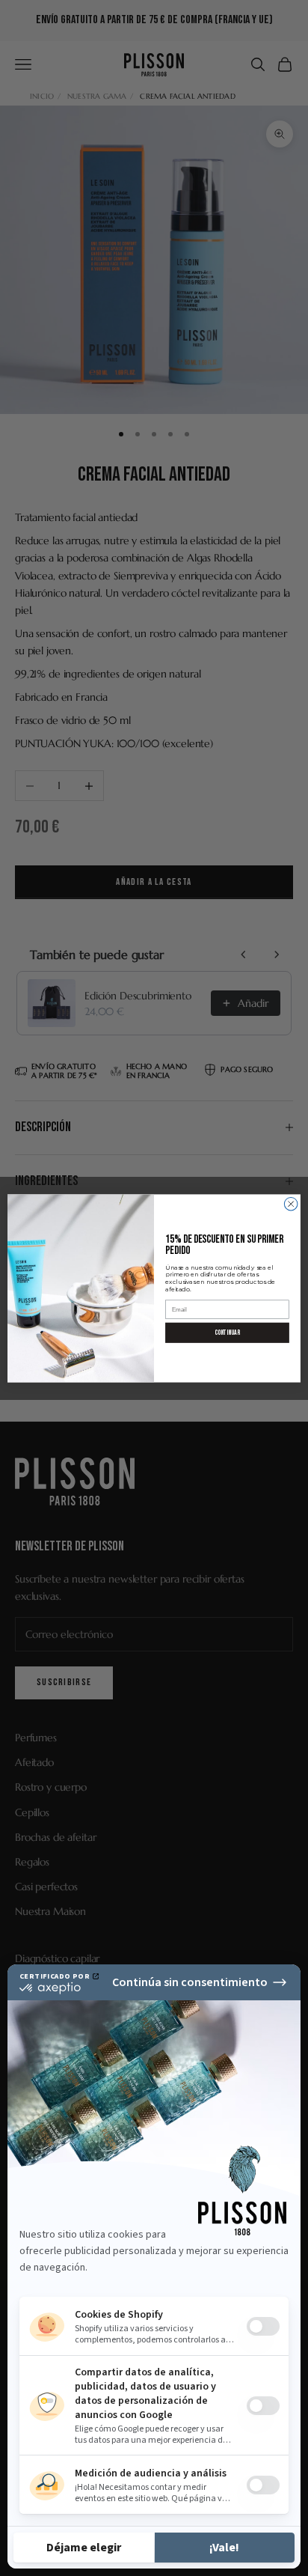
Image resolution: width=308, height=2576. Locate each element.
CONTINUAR (227, 1332)
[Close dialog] (291, 1204)
